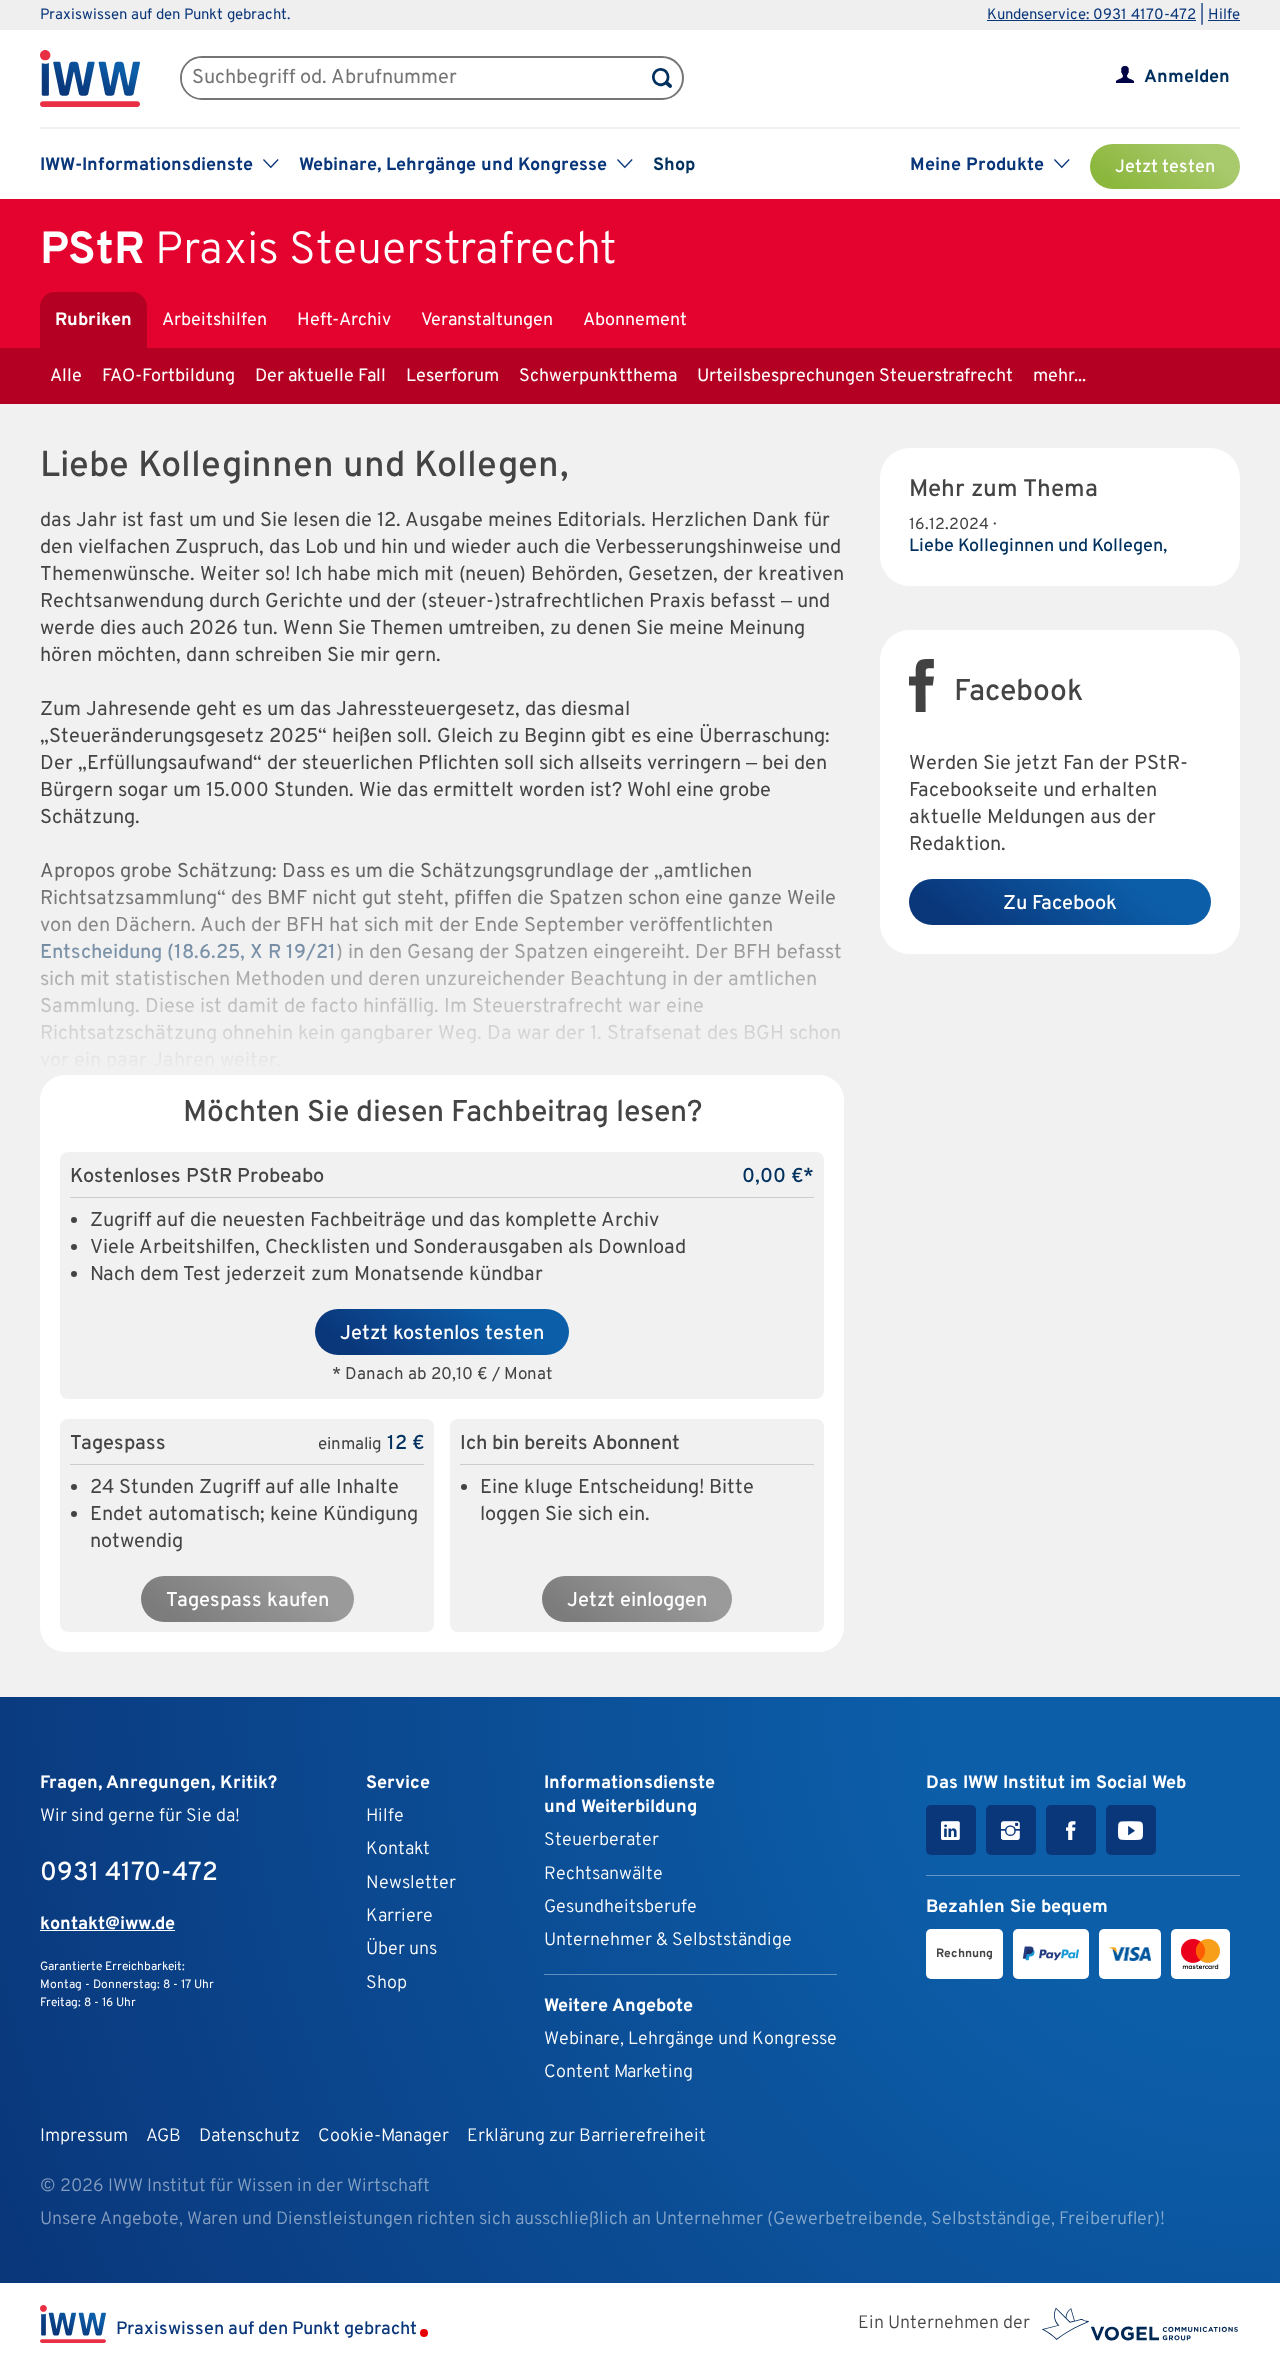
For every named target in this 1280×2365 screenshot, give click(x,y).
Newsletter (411, 1883)
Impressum (84, 2136)
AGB (163, 2136)
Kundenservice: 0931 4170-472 (1091, 15)
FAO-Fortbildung (168, 376)
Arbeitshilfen (214, 320)
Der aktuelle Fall (320, 376)
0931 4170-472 (129, 1873)
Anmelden (1187, 77)
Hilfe (1224, 15)
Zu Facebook (1060, 904)
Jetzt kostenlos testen (442, 1334)
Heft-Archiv (344, 320)
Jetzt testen (1165, 167)
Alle (66, 376)
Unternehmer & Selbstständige (668, 1940)
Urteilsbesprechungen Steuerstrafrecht (855, 376)
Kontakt (398, 1849)
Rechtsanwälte (603, 1874)
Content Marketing (618, 2072)
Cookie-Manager (383, 2136)
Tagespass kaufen (247, 1601)
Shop (674, 165)
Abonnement (635, 320)
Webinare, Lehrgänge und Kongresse (690, 2039)
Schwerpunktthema (598, 376)
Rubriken (93, 320)
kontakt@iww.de (107, 1924)
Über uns (401, 1949)
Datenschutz (249, 2136)
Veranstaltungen (487, 320)
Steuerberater (601, 1840)
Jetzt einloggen (637, 1601)
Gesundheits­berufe (620, 1907)
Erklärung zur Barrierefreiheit (586, 2136)
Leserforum (452, 376)
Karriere (399, 1916)
